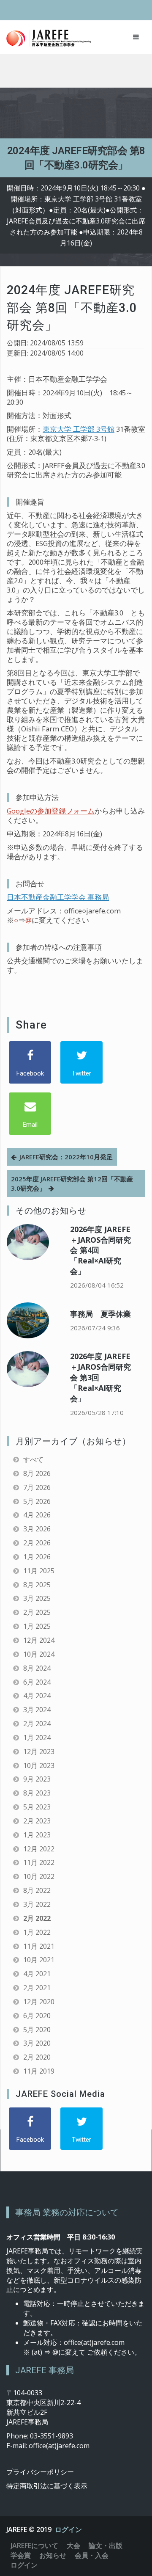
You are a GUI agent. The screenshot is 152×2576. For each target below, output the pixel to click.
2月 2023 (37, 1821)
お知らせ (53, 2555)
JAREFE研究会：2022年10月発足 (66, 1157)
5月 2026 (37, 1501)
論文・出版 (106, 2546)
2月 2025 (37, 1612)
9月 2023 (37, 1779)
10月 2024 (39, 1654)
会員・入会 (92, 2555)
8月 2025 (37, 1585)
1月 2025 (37, 1626)
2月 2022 (37, 1918)
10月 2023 (39, 1765)
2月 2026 (37, 1543)
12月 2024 (39, 1640)
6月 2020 (37, 2016)
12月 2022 (39, 1849)
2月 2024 (37, 1724)
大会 (73, 2546)
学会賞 (21, 2555)
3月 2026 (37, 1529)
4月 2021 (37, 1974)
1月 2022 (37, 1932)
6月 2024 (37, 1682)
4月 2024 (37, 1696)
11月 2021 (39, 1946)
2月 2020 (37, 2057)
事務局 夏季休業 (100, 1314)
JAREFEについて (34, 2546)
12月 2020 (39, 2002)
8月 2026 (37, 1473)
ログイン (68, 2529)
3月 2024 (37, 1710)
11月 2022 (39, 1862)
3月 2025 (37, 1598)
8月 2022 (37, 1890)
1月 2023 (37, 1835)
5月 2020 (37, 2030)
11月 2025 (39, 1571)
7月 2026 (37, 1487)
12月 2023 (39, 1751)
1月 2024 (37, 1738)
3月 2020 (37, 2043)
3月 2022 (37, 1904)
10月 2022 (39, 1876)
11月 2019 (39, 2071)
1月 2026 (37, 1557)
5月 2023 (37, 1807)
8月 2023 (37, 1793)
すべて (33, 1459)
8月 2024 (37, 1668)
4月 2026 (37, 1515)
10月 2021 (39, 1960)
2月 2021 (37, 1988)
